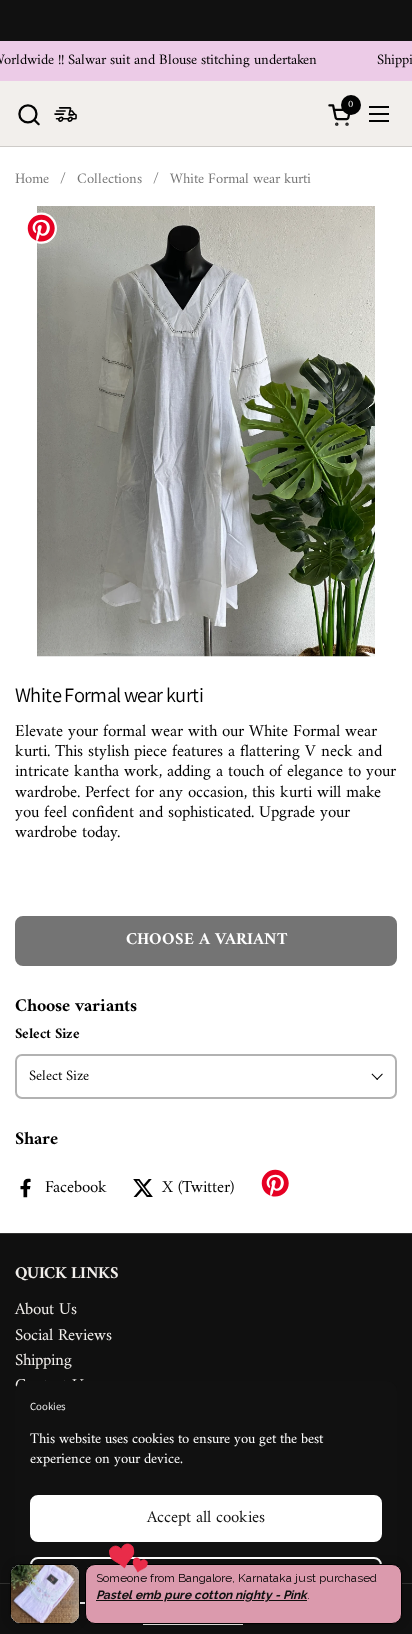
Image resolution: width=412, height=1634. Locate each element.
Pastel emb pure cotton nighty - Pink (201, 1595)
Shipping (43, 1361)
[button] (28, 114)
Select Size (47, 1035)
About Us (46, 1310)
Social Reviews (63, 1336)
